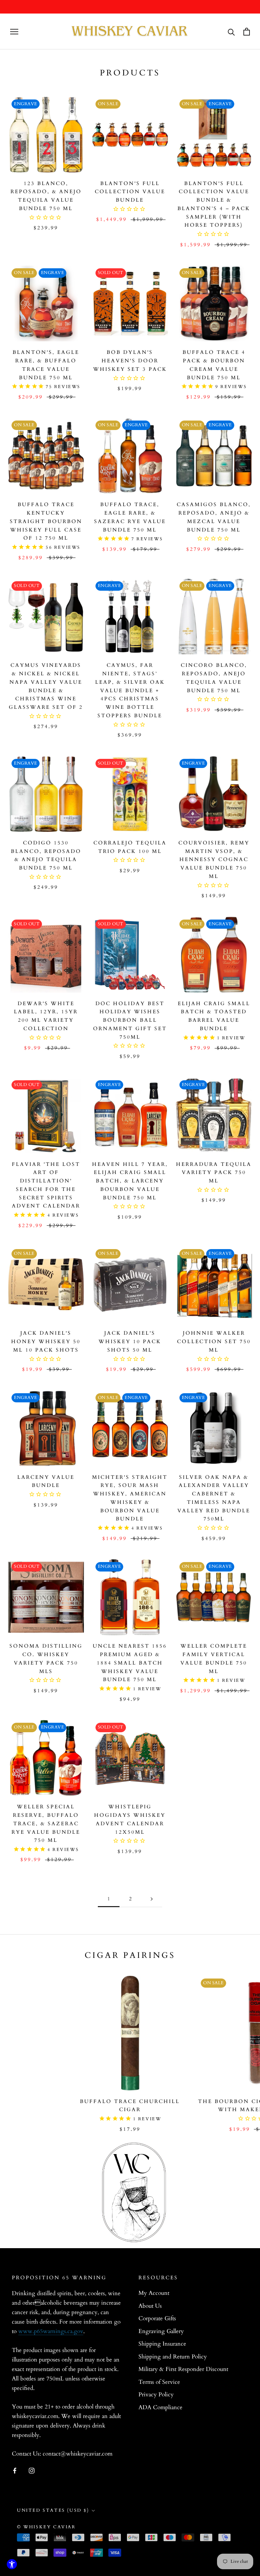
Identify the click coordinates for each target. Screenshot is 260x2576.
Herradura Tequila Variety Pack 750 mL (214, 1173)
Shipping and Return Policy (173, 2357)
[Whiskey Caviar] (130, 31)
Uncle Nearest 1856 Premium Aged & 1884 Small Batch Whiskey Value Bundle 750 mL (130, 1663)
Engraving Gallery (161, 2331)
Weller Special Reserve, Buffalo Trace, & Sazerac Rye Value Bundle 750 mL (46, 1823)
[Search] (231, 32)
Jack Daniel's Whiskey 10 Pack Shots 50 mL (130, 1341)
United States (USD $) (53, 2510)
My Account (154, 2293)
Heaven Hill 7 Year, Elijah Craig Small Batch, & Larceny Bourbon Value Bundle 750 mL (130, 1181)
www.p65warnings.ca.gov (51, 2331)
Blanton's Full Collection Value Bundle (130, 192)
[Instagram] (32, 2470)
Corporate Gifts (157, 2318)
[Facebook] (15, 2470)
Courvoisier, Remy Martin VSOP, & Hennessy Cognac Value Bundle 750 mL (214, 860)
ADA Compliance (160, 2407)
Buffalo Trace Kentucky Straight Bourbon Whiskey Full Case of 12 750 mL (46, 521)
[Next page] (152, 1899)
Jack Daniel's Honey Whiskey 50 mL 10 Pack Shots (46, 1341)
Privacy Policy (156, 2394)
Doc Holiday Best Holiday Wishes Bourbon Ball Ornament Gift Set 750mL (130, 1020)
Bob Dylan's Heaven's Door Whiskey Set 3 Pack (130, 361)
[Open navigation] (14, 32)
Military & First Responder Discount (183, 2369)
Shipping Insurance (162, 2344)
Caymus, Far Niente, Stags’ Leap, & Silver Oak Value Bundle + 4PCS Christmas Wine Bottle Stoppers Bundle (130, 690)
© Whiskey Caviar (46, 2527)
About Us (150, 2306)
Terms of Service (159, 2382)
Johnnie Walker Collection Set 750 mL (214, 1341)
